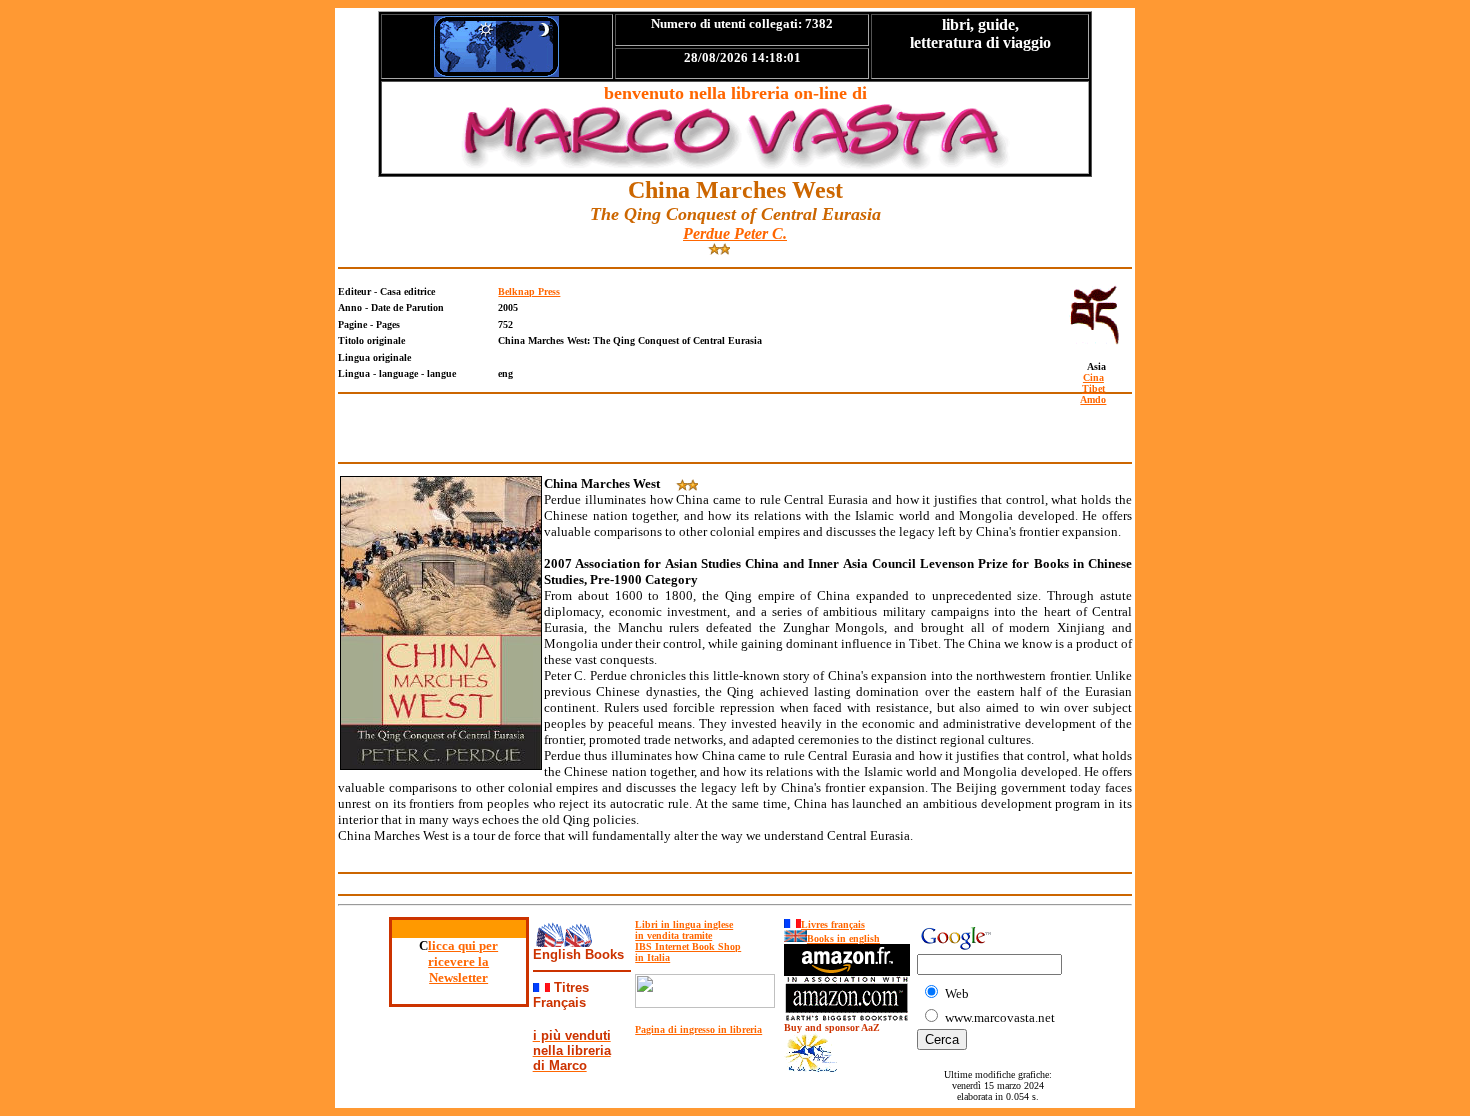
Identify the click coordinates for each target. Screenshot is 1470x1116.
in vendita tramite (673, 935)
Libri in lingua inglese (684, 924)
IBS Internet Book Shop (688, 946)
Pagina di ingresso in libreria (698, 1029)
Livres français (833, 924)
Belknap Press (529, 291)
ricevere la (458, 961)
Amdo (1093, 399)
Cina (1093, 377)
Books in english (843, 938)
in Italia (652, 957)
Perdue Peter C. (735, 233)
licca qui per (463, 945)
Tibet (1093, 388)
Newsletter (458, 977)
